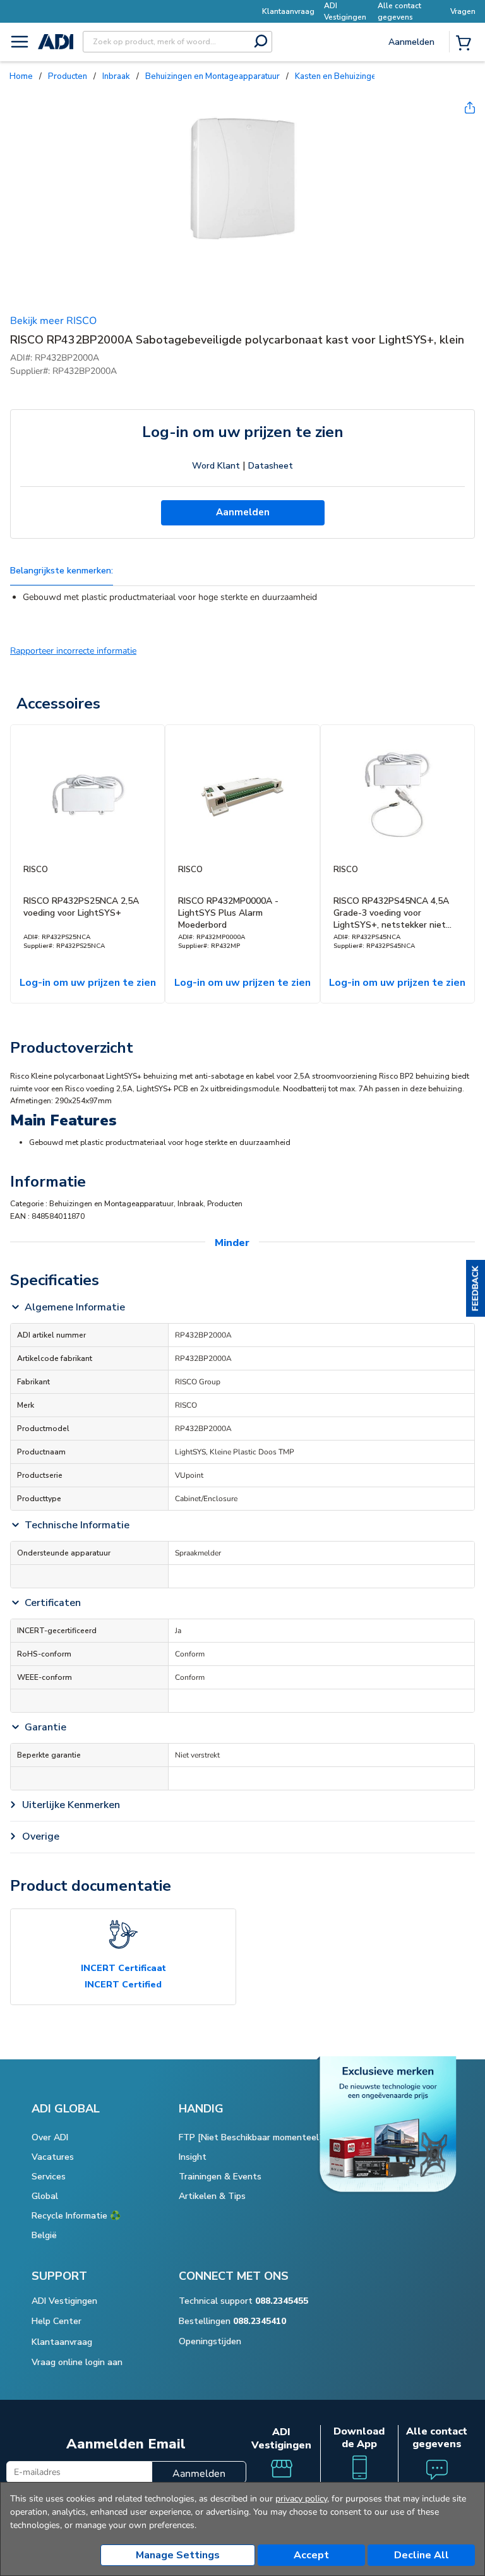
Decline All (422, 2555)
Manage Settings (178, 2555)
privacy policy (301, 2499)
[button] (476, 1288)
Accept (311, 2555)
